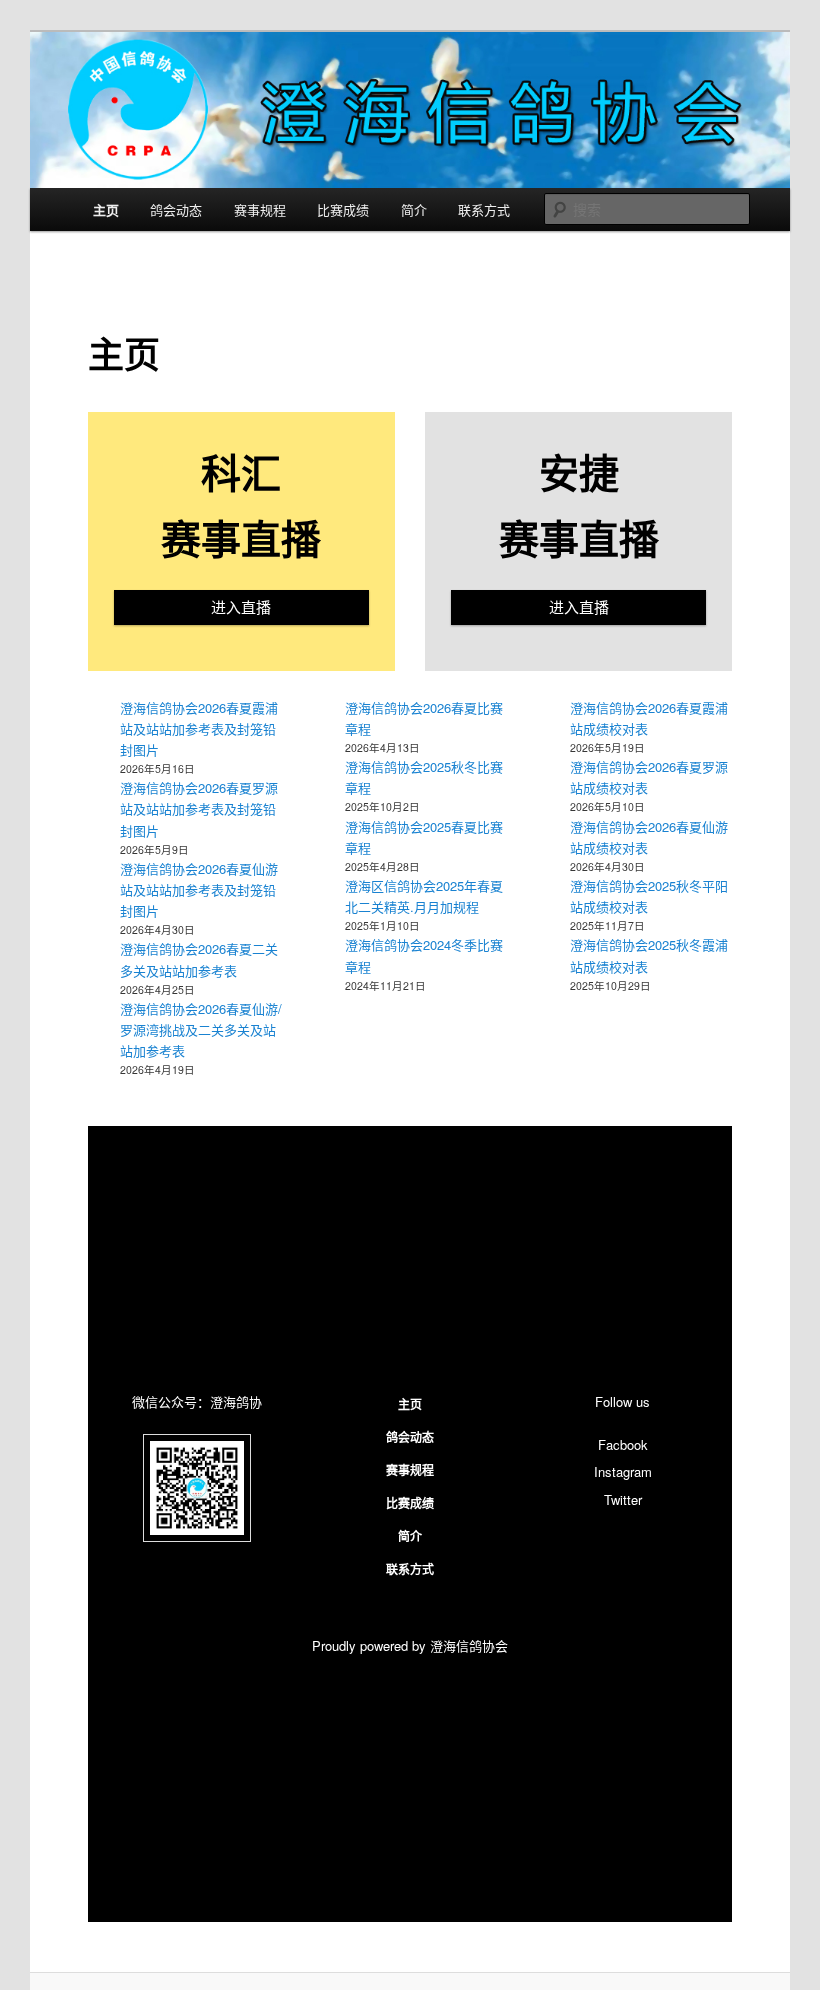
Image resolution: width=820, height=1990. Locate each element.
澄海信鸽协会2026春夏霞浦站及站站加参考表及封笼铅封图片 (199, 728)
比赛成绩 (343, 209)
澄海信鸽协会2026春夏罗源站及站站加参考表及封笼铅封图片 (199, 808)
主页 (106, 209)
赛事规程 (260, 209)
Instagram (623, 1471)
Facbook (623, 1444)
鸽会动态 (176, 209)
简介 (414, 209)
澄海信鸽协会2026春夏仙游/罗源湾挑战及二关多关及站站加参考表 (201, 1029)
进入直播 (241, 606)
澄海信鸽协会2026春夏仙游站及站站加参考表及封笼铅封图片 (199, 889)
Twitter (623, 1499)
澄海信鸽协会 (469, 1645)
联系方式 (484, 209)
